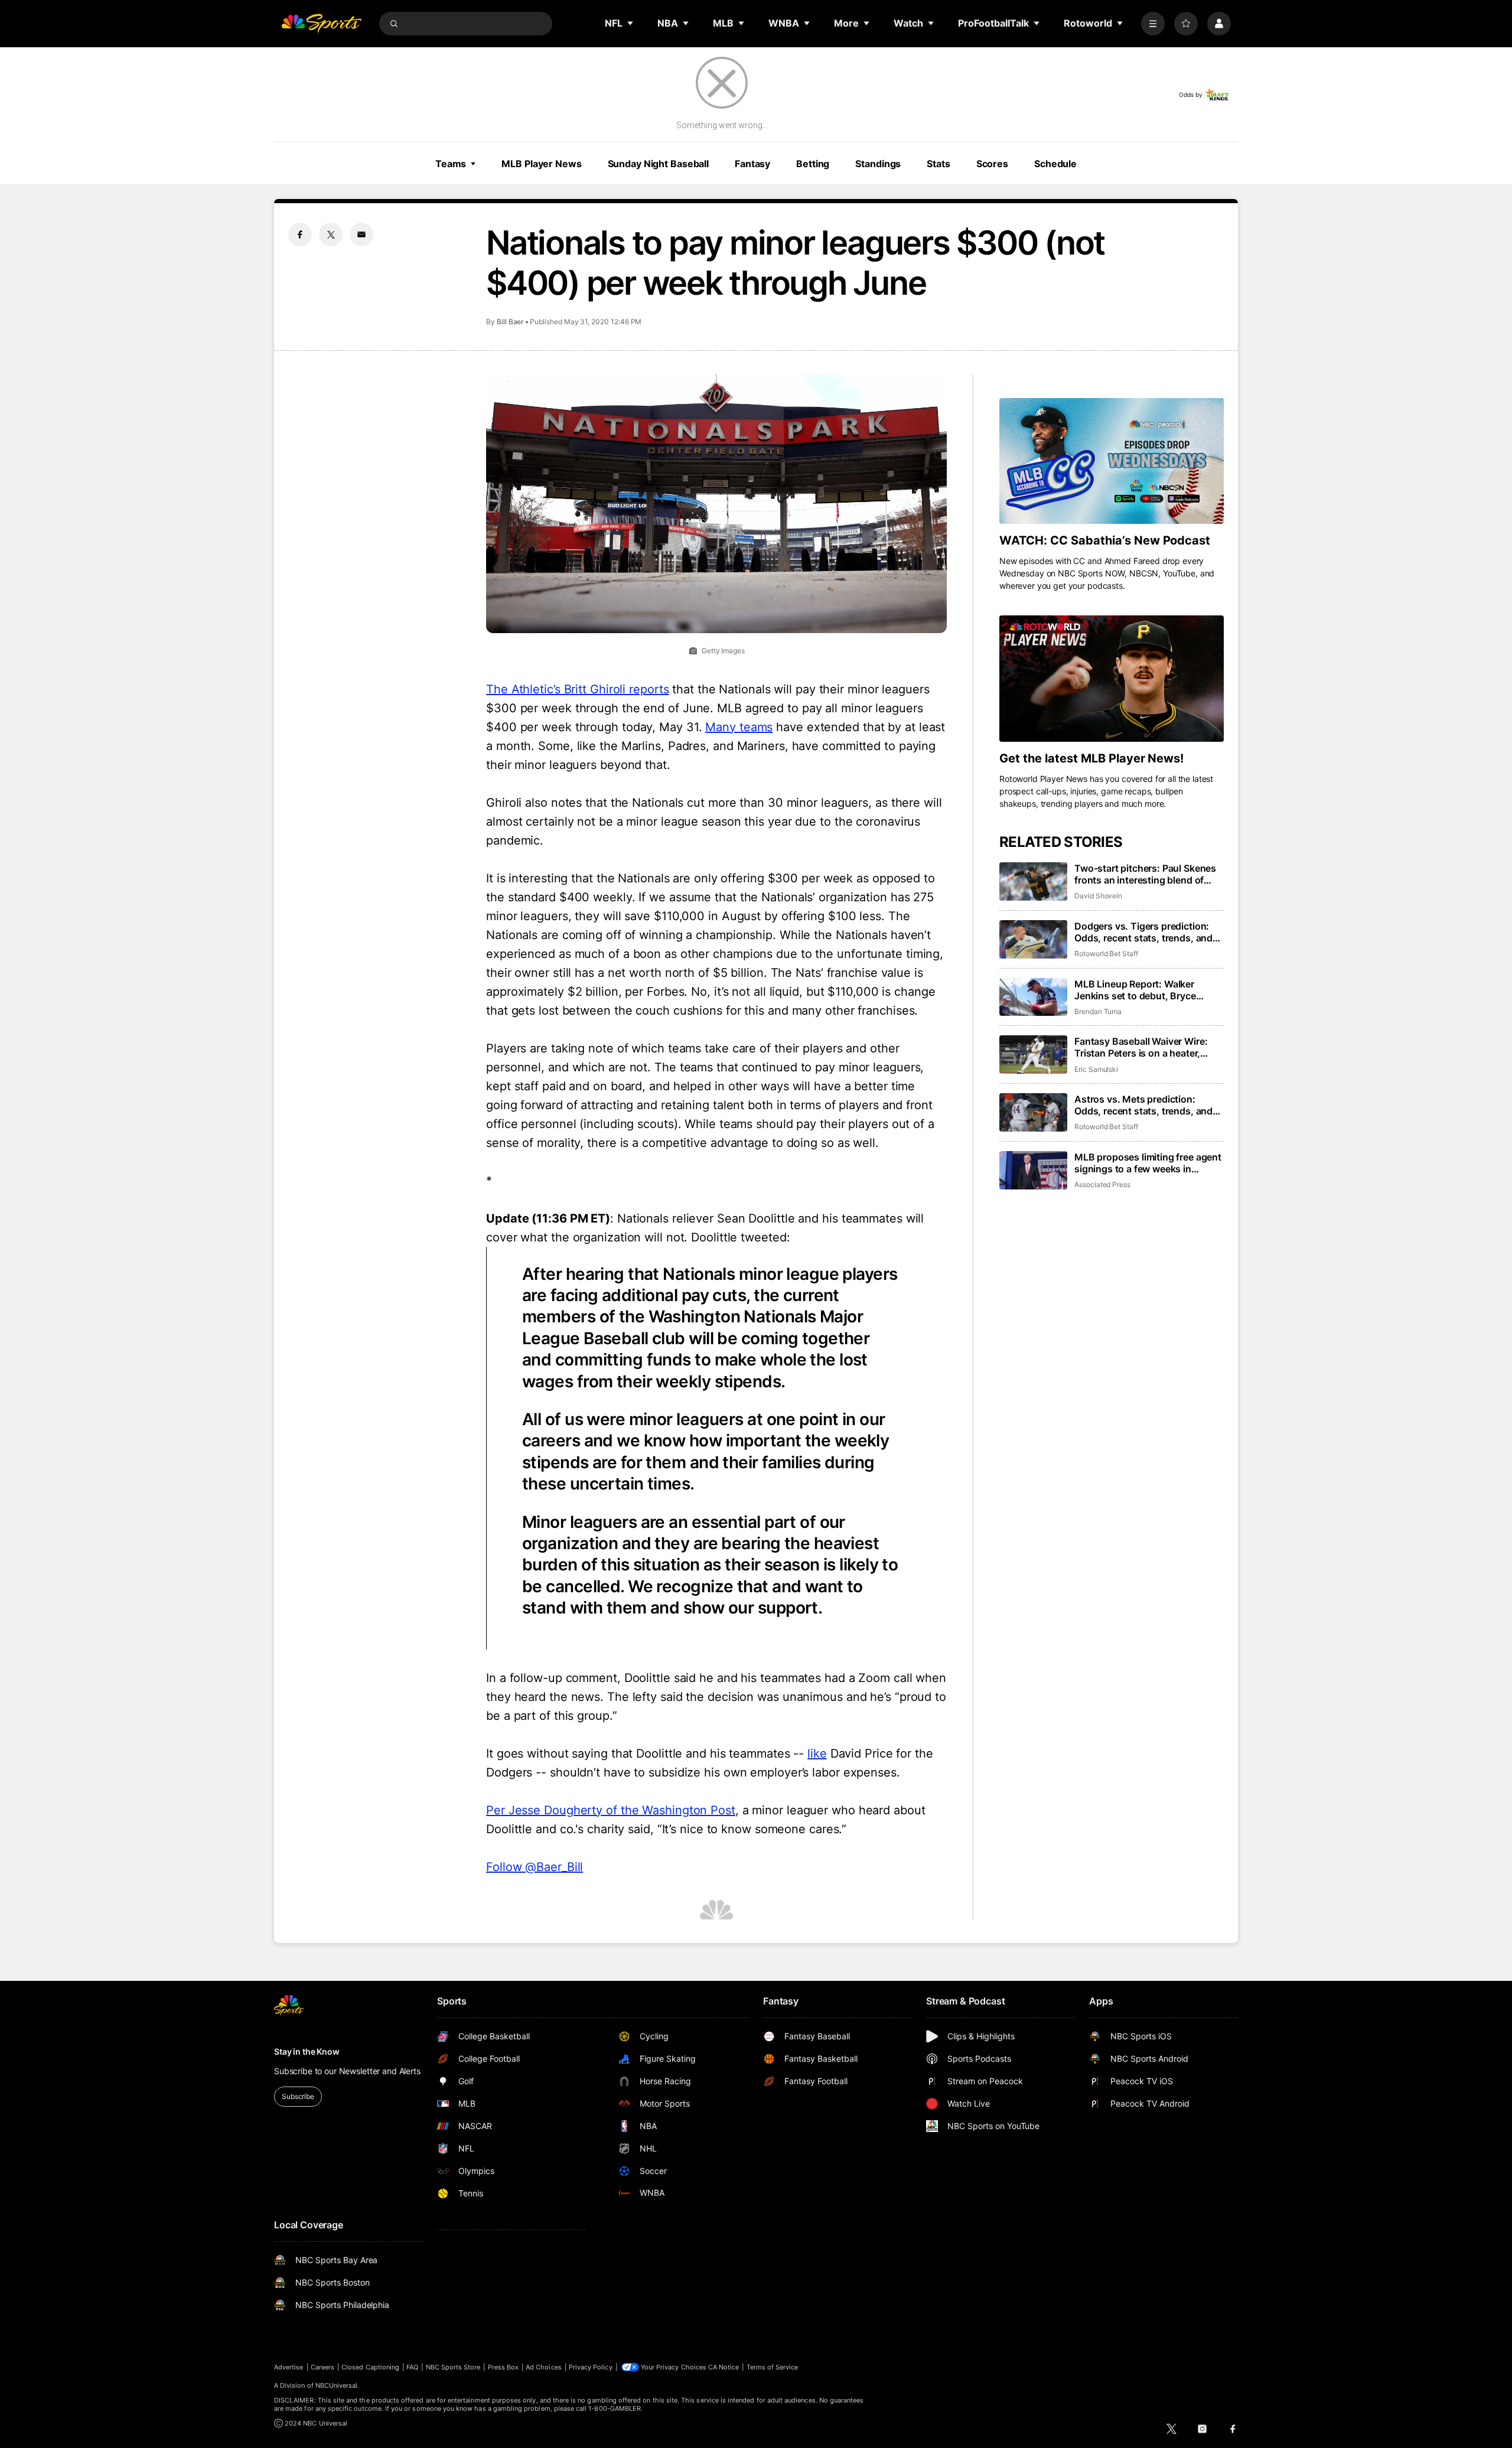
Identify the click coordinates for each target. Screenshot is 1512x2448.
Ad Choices (544, 2367)
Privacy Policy (591, 2367)
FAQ (412, 2367)
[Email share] (361, 234)
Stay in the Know (307, 2051)
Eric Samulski (1096, 1069)
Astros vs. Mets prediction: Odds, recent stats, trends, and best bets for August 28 (1143, 1105)
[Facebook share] (300, 234)
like (817, 1753)
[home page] (321, 24)
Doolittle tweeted (739, 1237)
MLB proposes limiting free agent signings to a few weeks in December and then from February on (1148, 1163)
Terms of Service (773, 2367)
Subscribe (298, 2096)
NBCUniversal (337, 2385)
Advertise (289, 2367)
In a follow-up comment (552, 1678)
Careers (322, 2367)
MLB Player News (541, 164)
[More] (1153, 24)
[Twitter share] (331, 234)
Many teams (739, 727)
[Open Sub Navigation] (631, 23)
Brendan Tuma (1098, 1011)
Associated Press (1102, 1184)
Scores (992, 164)
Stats (938, 164)
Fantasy (752, 164)
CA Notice (724, 2367)
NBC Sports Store (453, 2367)
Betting (813, 164)
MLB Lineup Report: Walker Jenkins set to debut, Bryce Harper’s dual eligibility (1135, 990)
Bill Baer (510, 322)
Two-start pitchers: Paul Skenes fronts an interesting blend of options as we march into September (1145, 874)
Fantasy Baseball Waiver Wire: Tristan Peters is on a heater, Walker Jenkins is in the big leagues (1141, 1047)
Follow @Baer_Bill (535, 1867)
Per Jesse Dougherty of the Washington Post (611, 1810)
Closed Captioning (370, 2367)
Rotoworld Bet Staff (1106, 954)
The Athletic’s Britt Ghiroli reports (577, 689)
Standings (878, 164)
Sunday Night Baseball (658, 164)
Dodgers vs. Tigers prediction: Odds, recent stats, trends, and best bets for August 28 (1143, 932)
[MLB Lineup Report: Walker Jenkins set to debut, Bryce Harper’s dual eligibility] (1033, 997)
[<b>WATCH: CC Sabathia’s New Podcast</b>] (1112, 461)
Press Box (504, 2367)
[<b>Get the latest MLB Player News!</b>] (1112, 679)
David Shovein (1098, 896)
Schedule (1055, 164)
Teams (451, 164)
